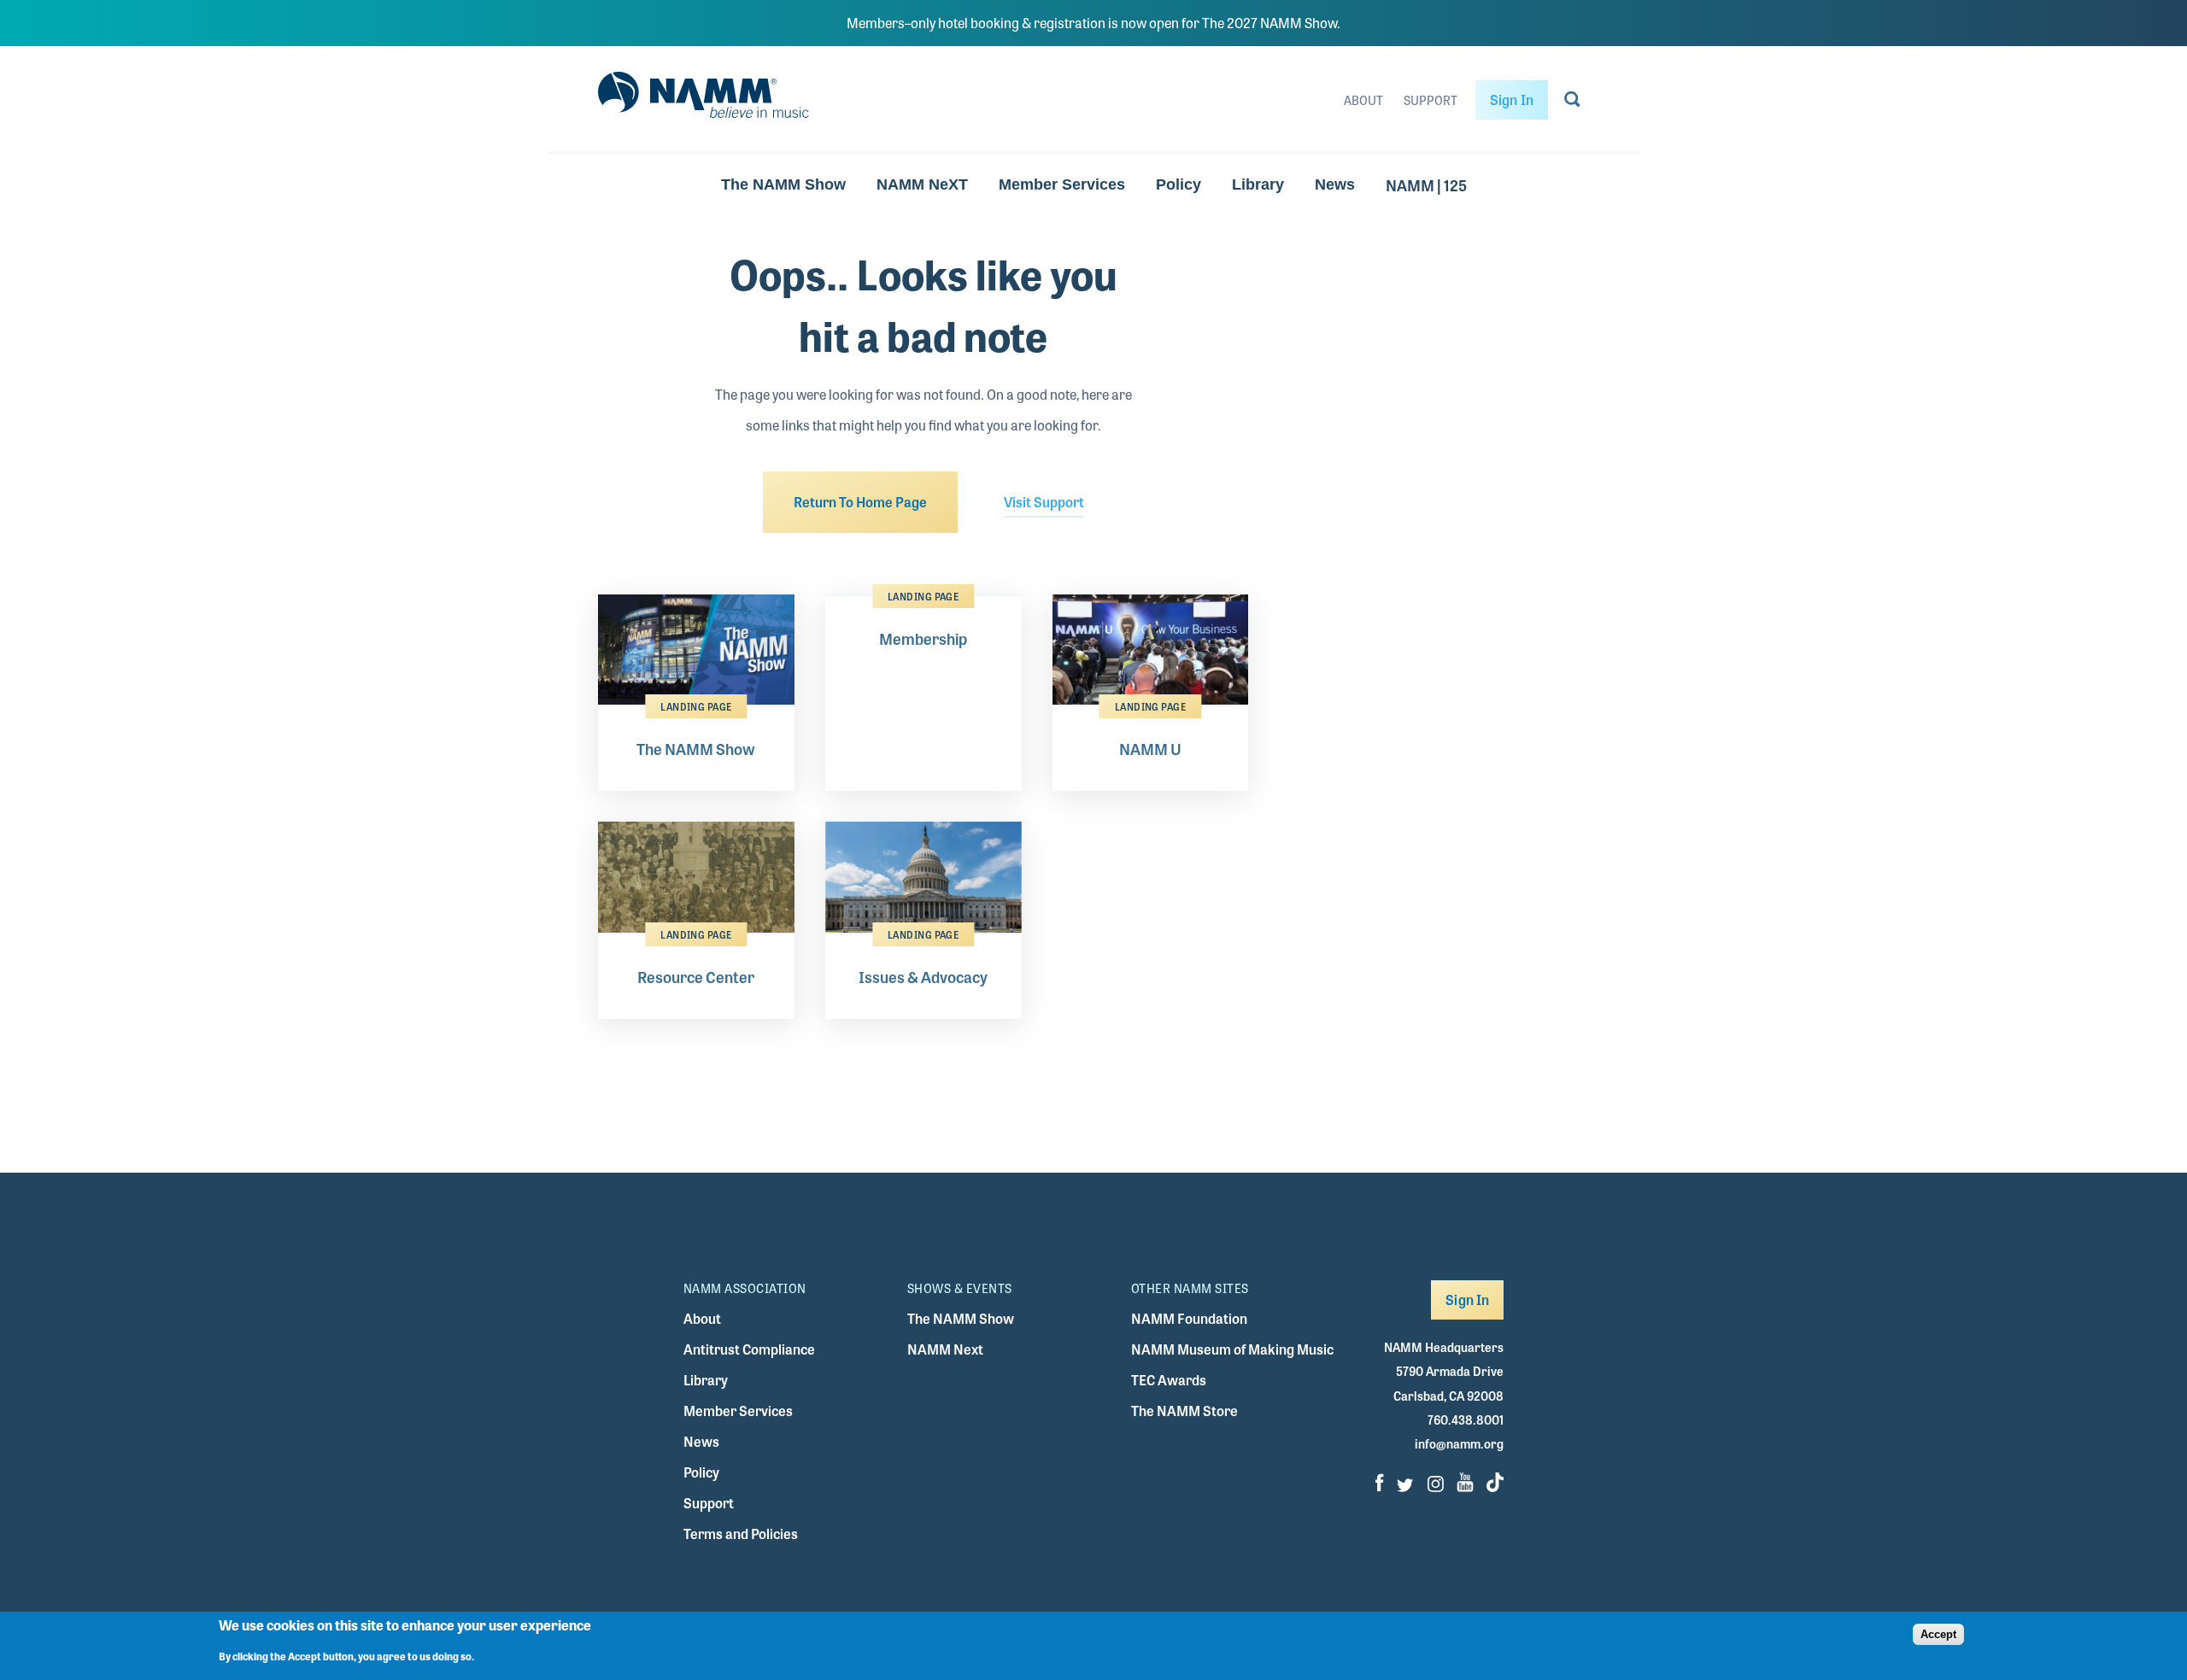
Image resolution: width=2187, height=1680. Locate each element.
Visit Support (1044, 502)
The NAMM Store (1184, 1411)
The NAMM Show (783, 184)
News (1335, 184)
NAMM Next (945, 1349)
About (1363, 100)
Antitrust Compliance (749, 1349)
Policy (1179, 184)
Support (1431, 100)
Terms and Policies (741, 1534)
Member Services (1062, 184)
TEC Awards (1169, 1380)
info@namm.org (1459, 1443)
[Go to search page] (1572, 102)
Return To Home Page (860, 502)
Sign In (1512, 100)
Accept (1938, 1634)
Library (1258, 184)
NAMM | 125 (1426, 184)
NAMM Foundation (1189, 1318)
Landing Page (696, 706)
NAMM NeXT (922, 184)
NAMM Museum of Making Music (1232, 1349)
